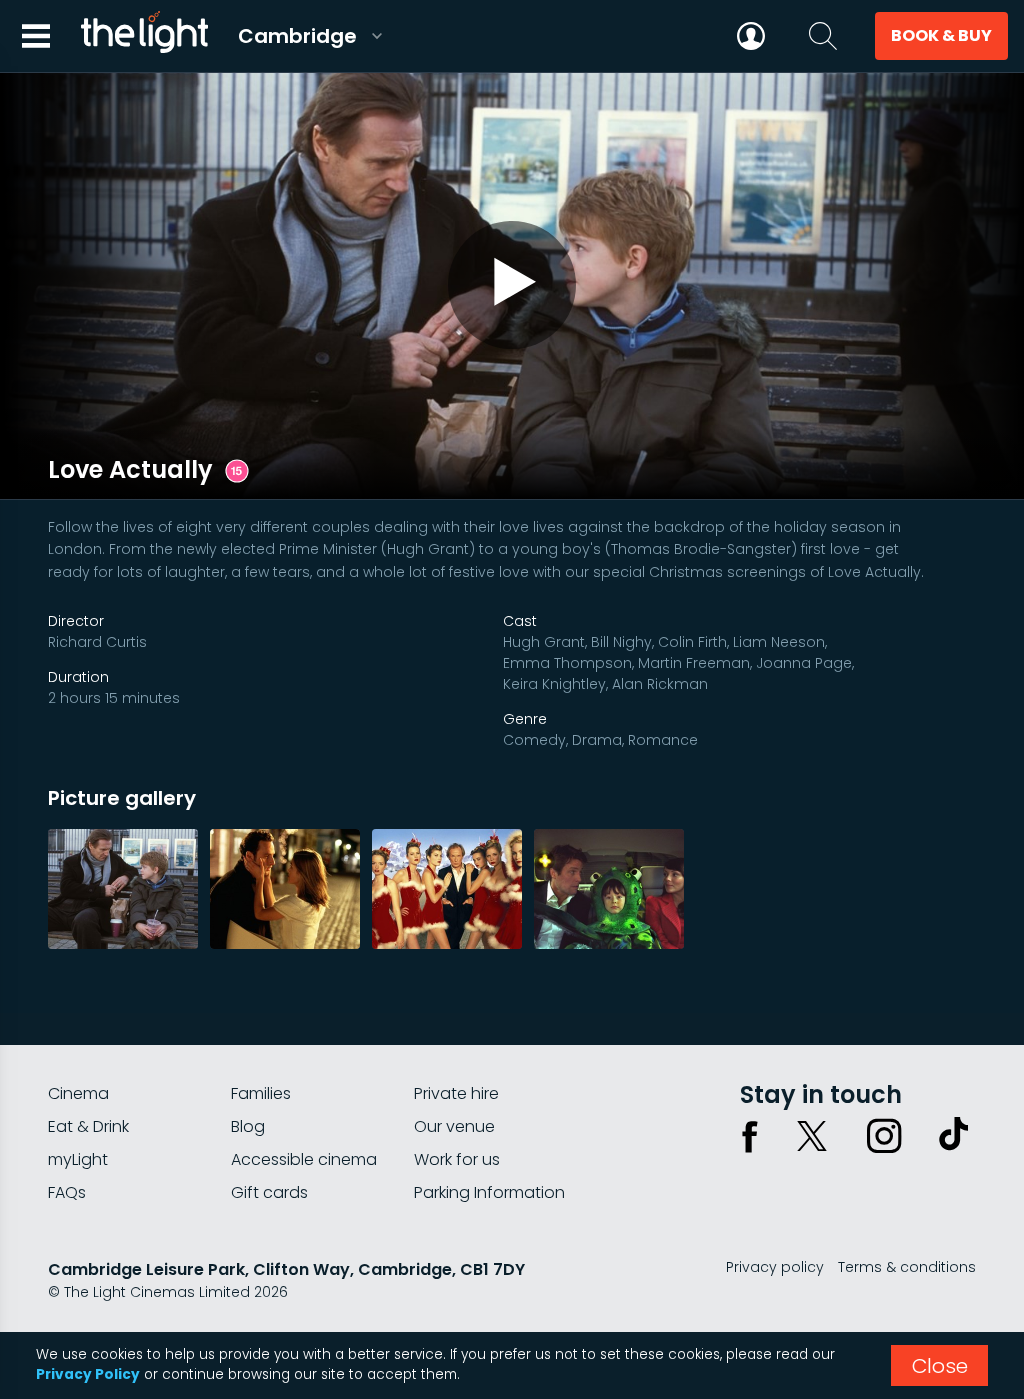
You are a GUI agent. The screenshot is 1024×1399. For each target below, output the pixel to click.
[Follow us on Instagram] (884, 1136)
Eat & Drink (88, 1126)
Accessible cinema (304, 1159)
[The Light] (144, 36)
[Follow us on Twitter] (812, 1136)
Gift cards (269, 1192)
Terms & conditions (907, 1267)
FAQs (67, 1192)
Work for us (457, 1159)
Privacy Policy (88, 1374)
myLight (78, 1159)
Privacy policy (775, 1267)
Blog (248, 1126)
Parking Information (489, 1192)
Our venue (454, 1126)
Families (261, 1093)
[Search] (823, 36)
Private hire (456, 1093)
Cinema (78, 1093)
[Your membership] (751, 36)
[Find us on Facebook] (750, 1136)
